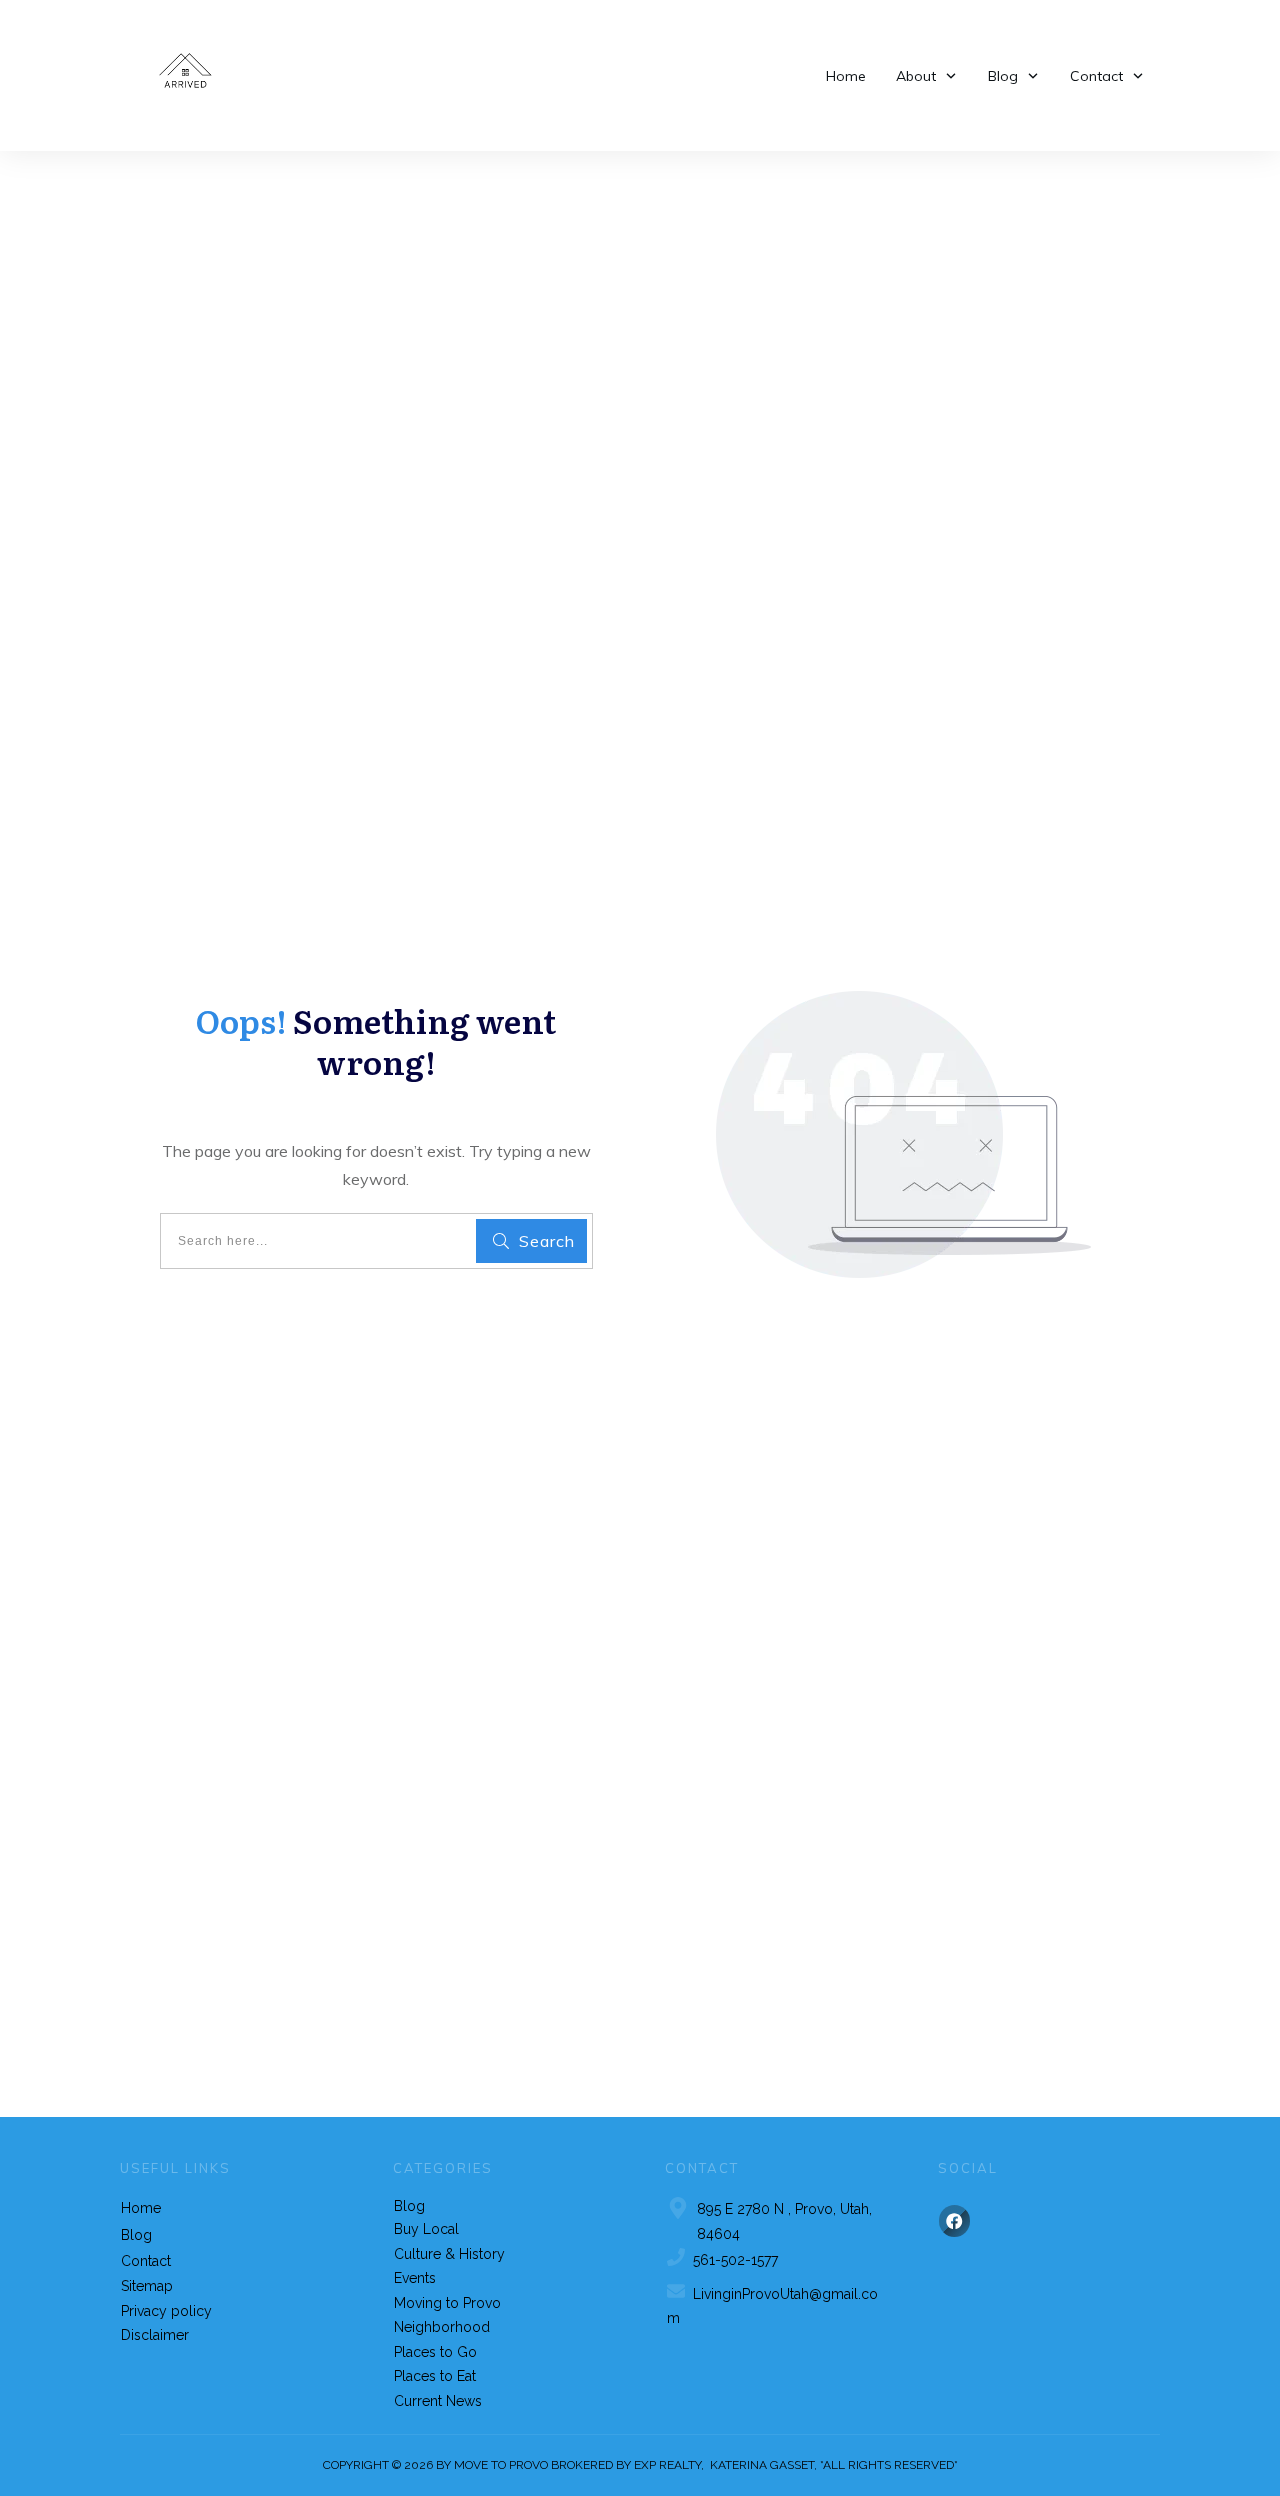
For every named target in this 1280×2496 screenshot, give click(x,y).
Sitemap (147, 2286)
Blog (136, 2235)
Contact (146, 2261)
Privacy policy (166, 2311)
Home (141, 2208)
